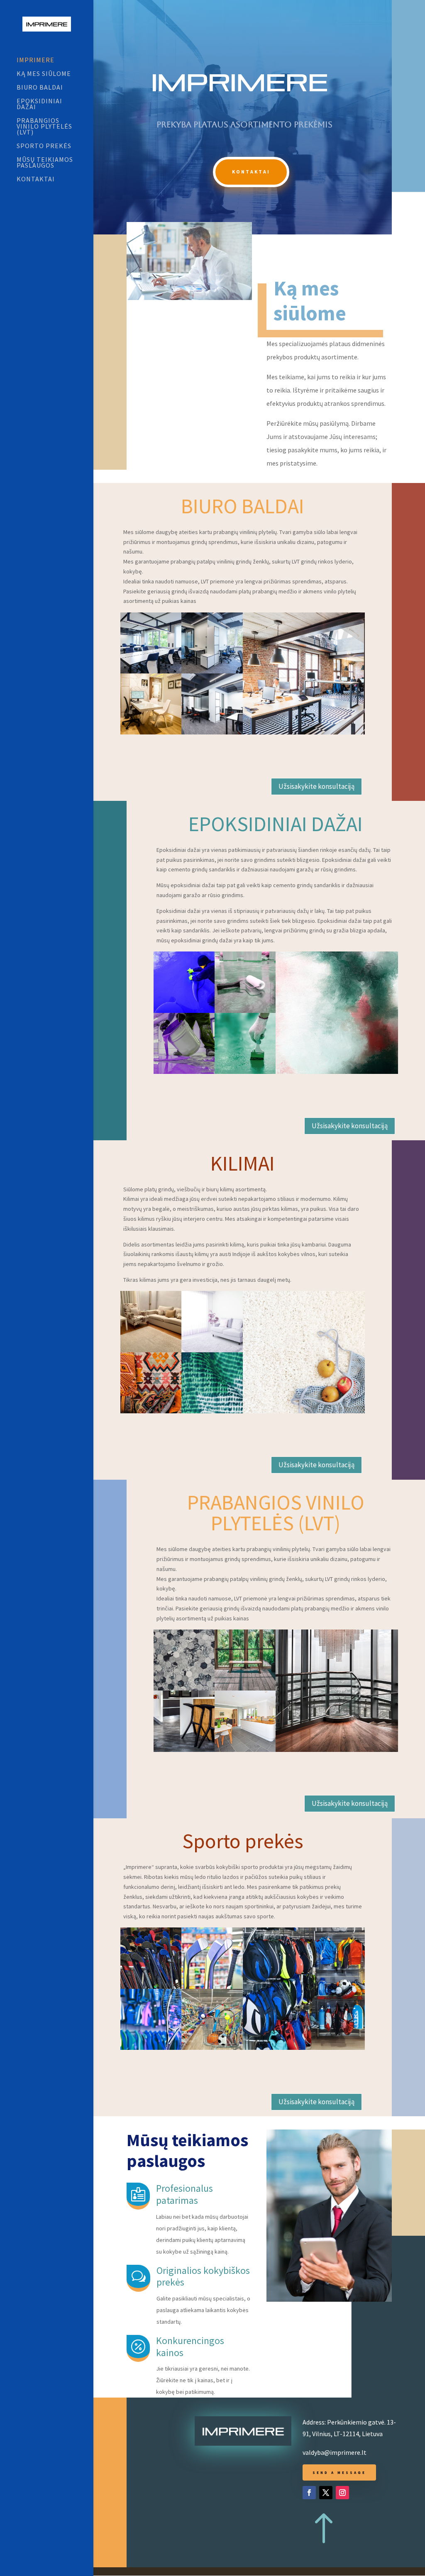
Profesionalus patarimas (184, 2194)
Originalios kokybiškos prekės (203, 2276)
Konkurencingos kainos (190, 2347)
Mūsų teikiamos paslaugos (45, 163)
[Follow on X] (326, 2493)
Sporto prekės (44, 146)
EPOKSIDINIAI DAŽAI (39, 104)
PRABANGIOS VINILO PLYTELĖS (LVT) (44, 127)
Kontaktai (36, 179)
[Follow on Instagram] (342, 2493)
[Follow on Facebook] (309, 2493)
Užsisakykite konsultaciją (316, 786)
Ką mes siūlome (44, 74)
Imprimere (35, 60)
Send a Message (339, 2472)
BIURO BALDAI (40, 88)
